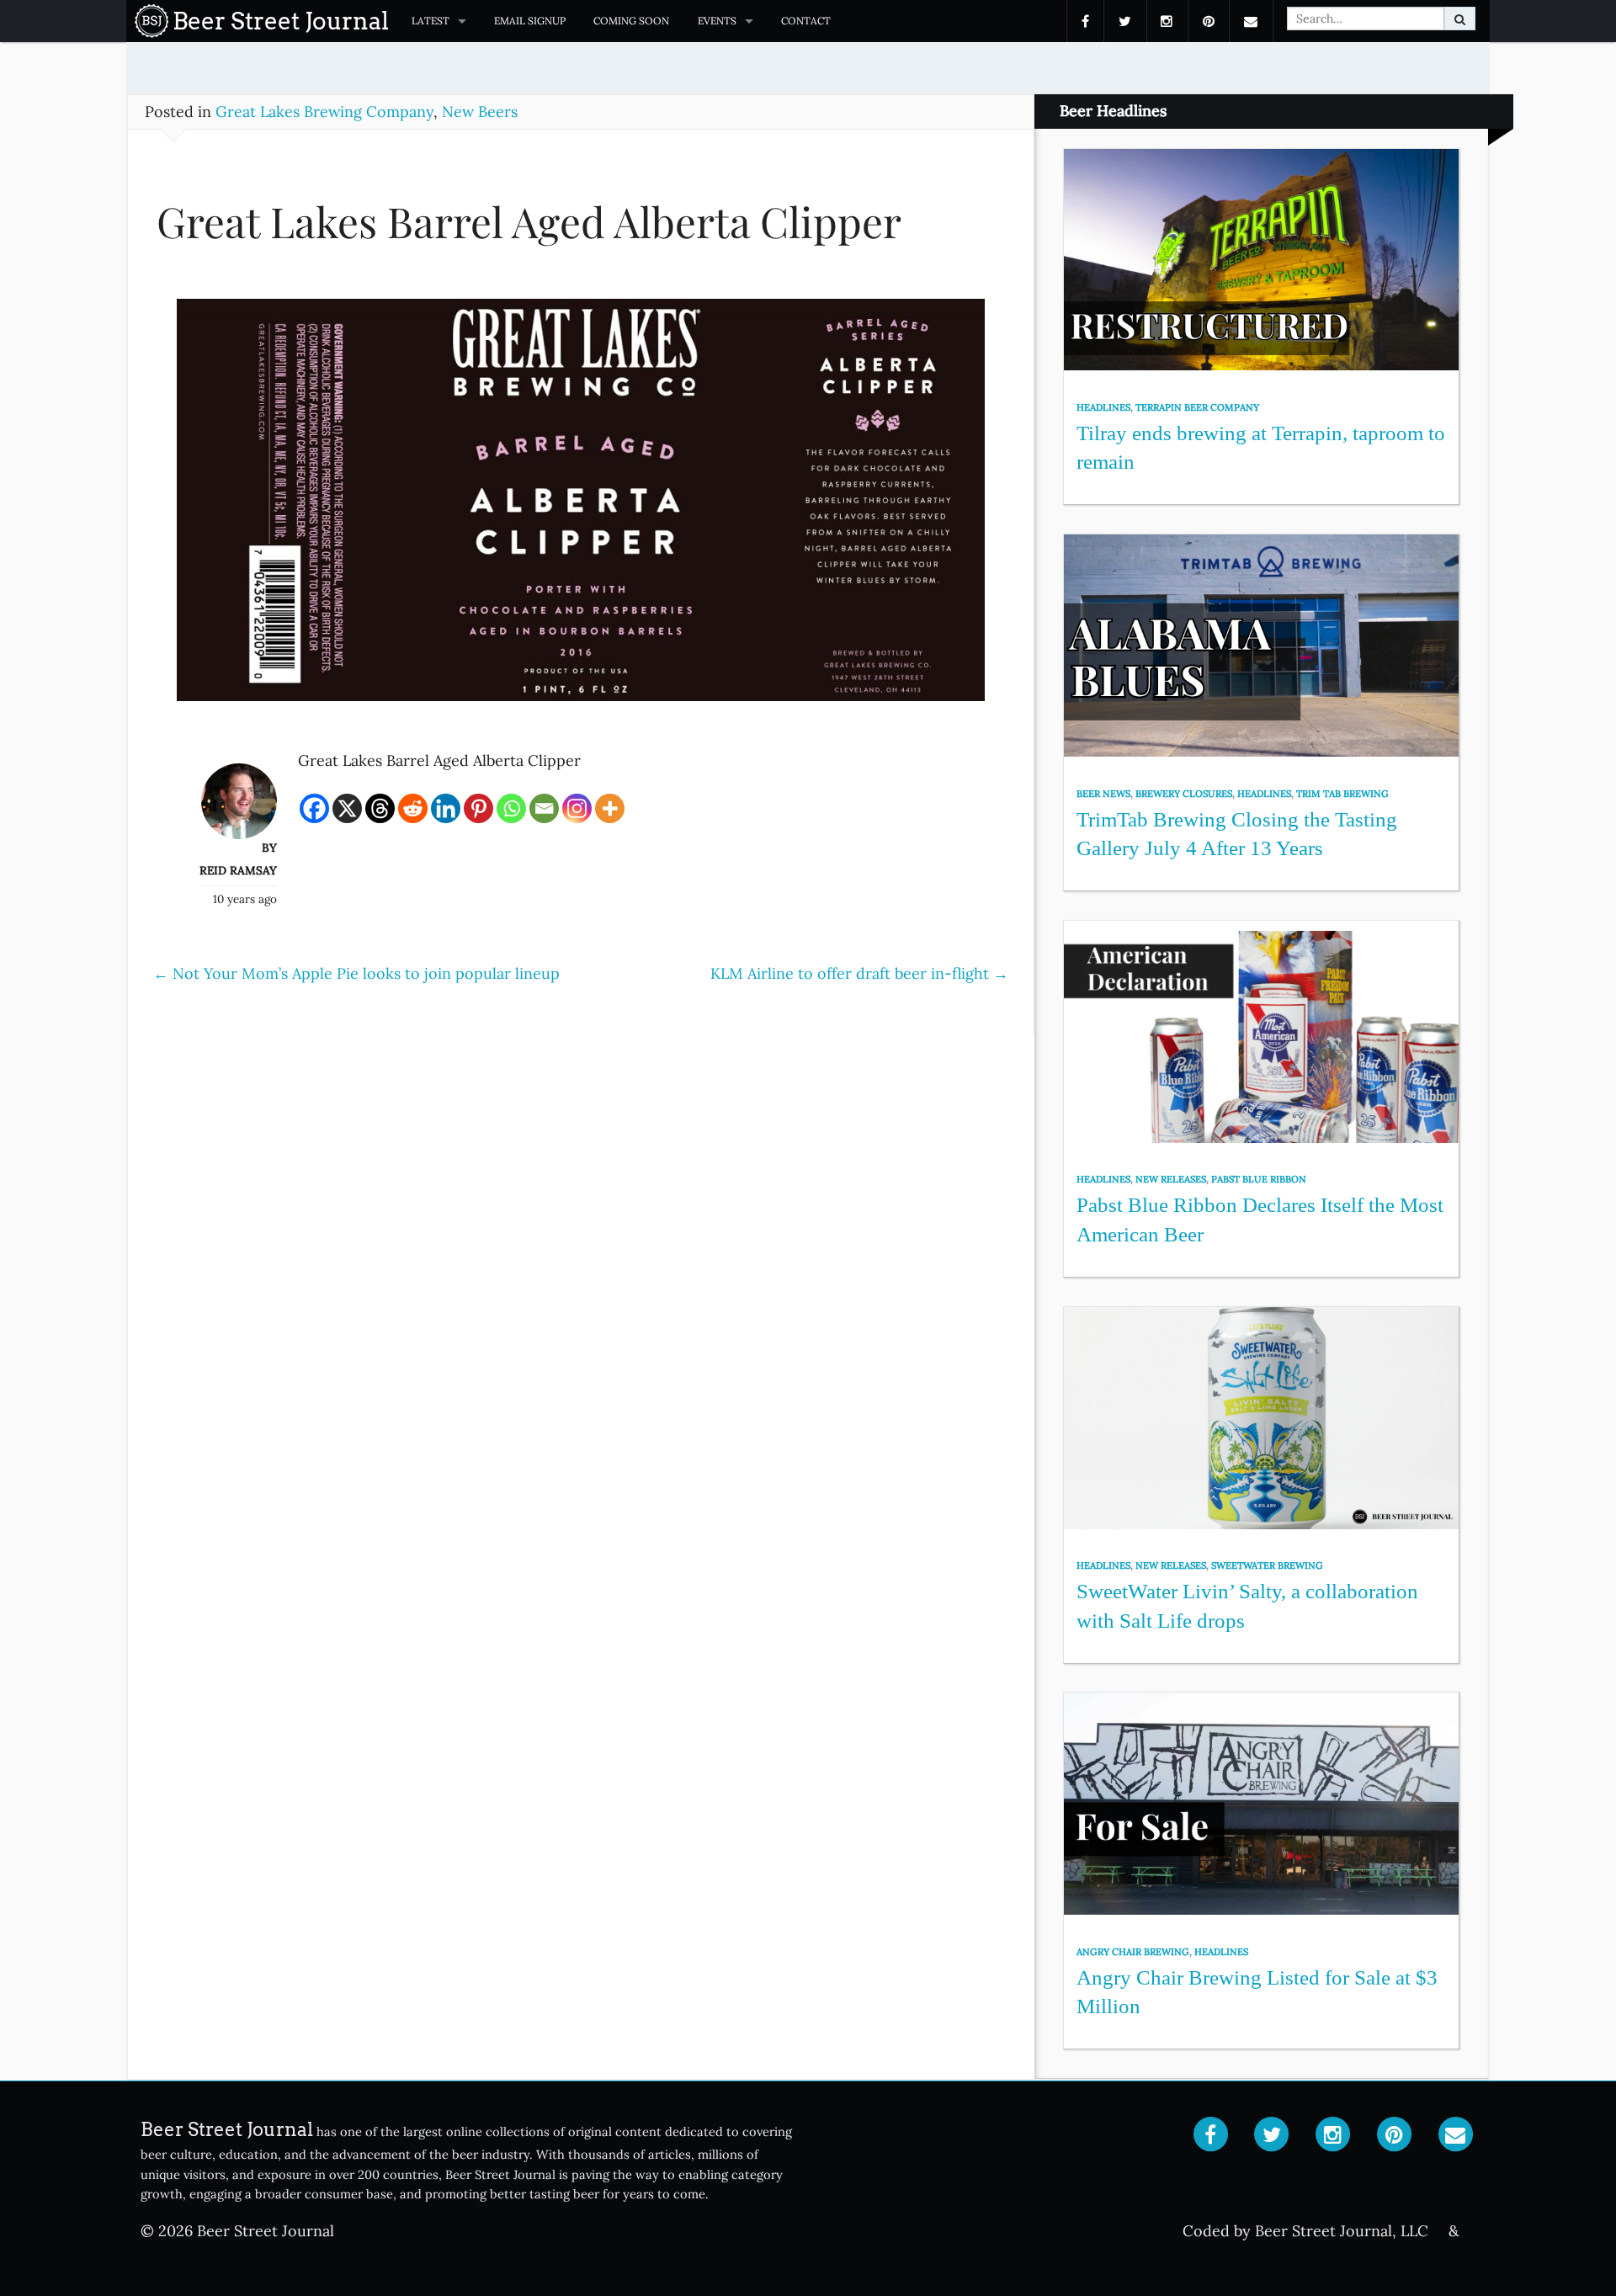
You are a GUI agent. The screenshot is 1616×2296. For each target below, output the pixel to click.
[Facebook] (314, 808)
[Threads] (380, 808)
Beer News (1103, 794)
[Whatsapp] (511, 808)
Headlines (1103, 407)
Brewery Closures (1184, 794)
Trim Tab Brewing (1342, 794)
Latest (431, 21)
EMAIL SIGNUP (530, 21)
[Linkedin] (446, 808)
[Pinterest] (478, 808)
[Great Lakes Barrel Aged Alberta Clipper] (581, 508)
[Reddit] (413, 808)
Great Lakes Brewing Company (324, 112)
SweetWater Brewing (1267, 1565)
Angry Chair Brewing (1133, 1952)
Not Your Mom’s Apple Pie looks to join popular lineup (356, 973)
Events (717, 21)
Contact (806, 21)
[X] (347, 808)
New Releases (1171, 1179)
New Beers (480, 112)
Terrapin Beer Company (1197, 407)
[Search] (1460, 19)
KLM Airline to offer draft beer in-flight (859, 973)
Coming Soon (631, 21)
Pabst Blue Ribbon (1259, 1179)
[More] (610, 808)
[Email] (544, 808)
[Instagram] (577, 808)
